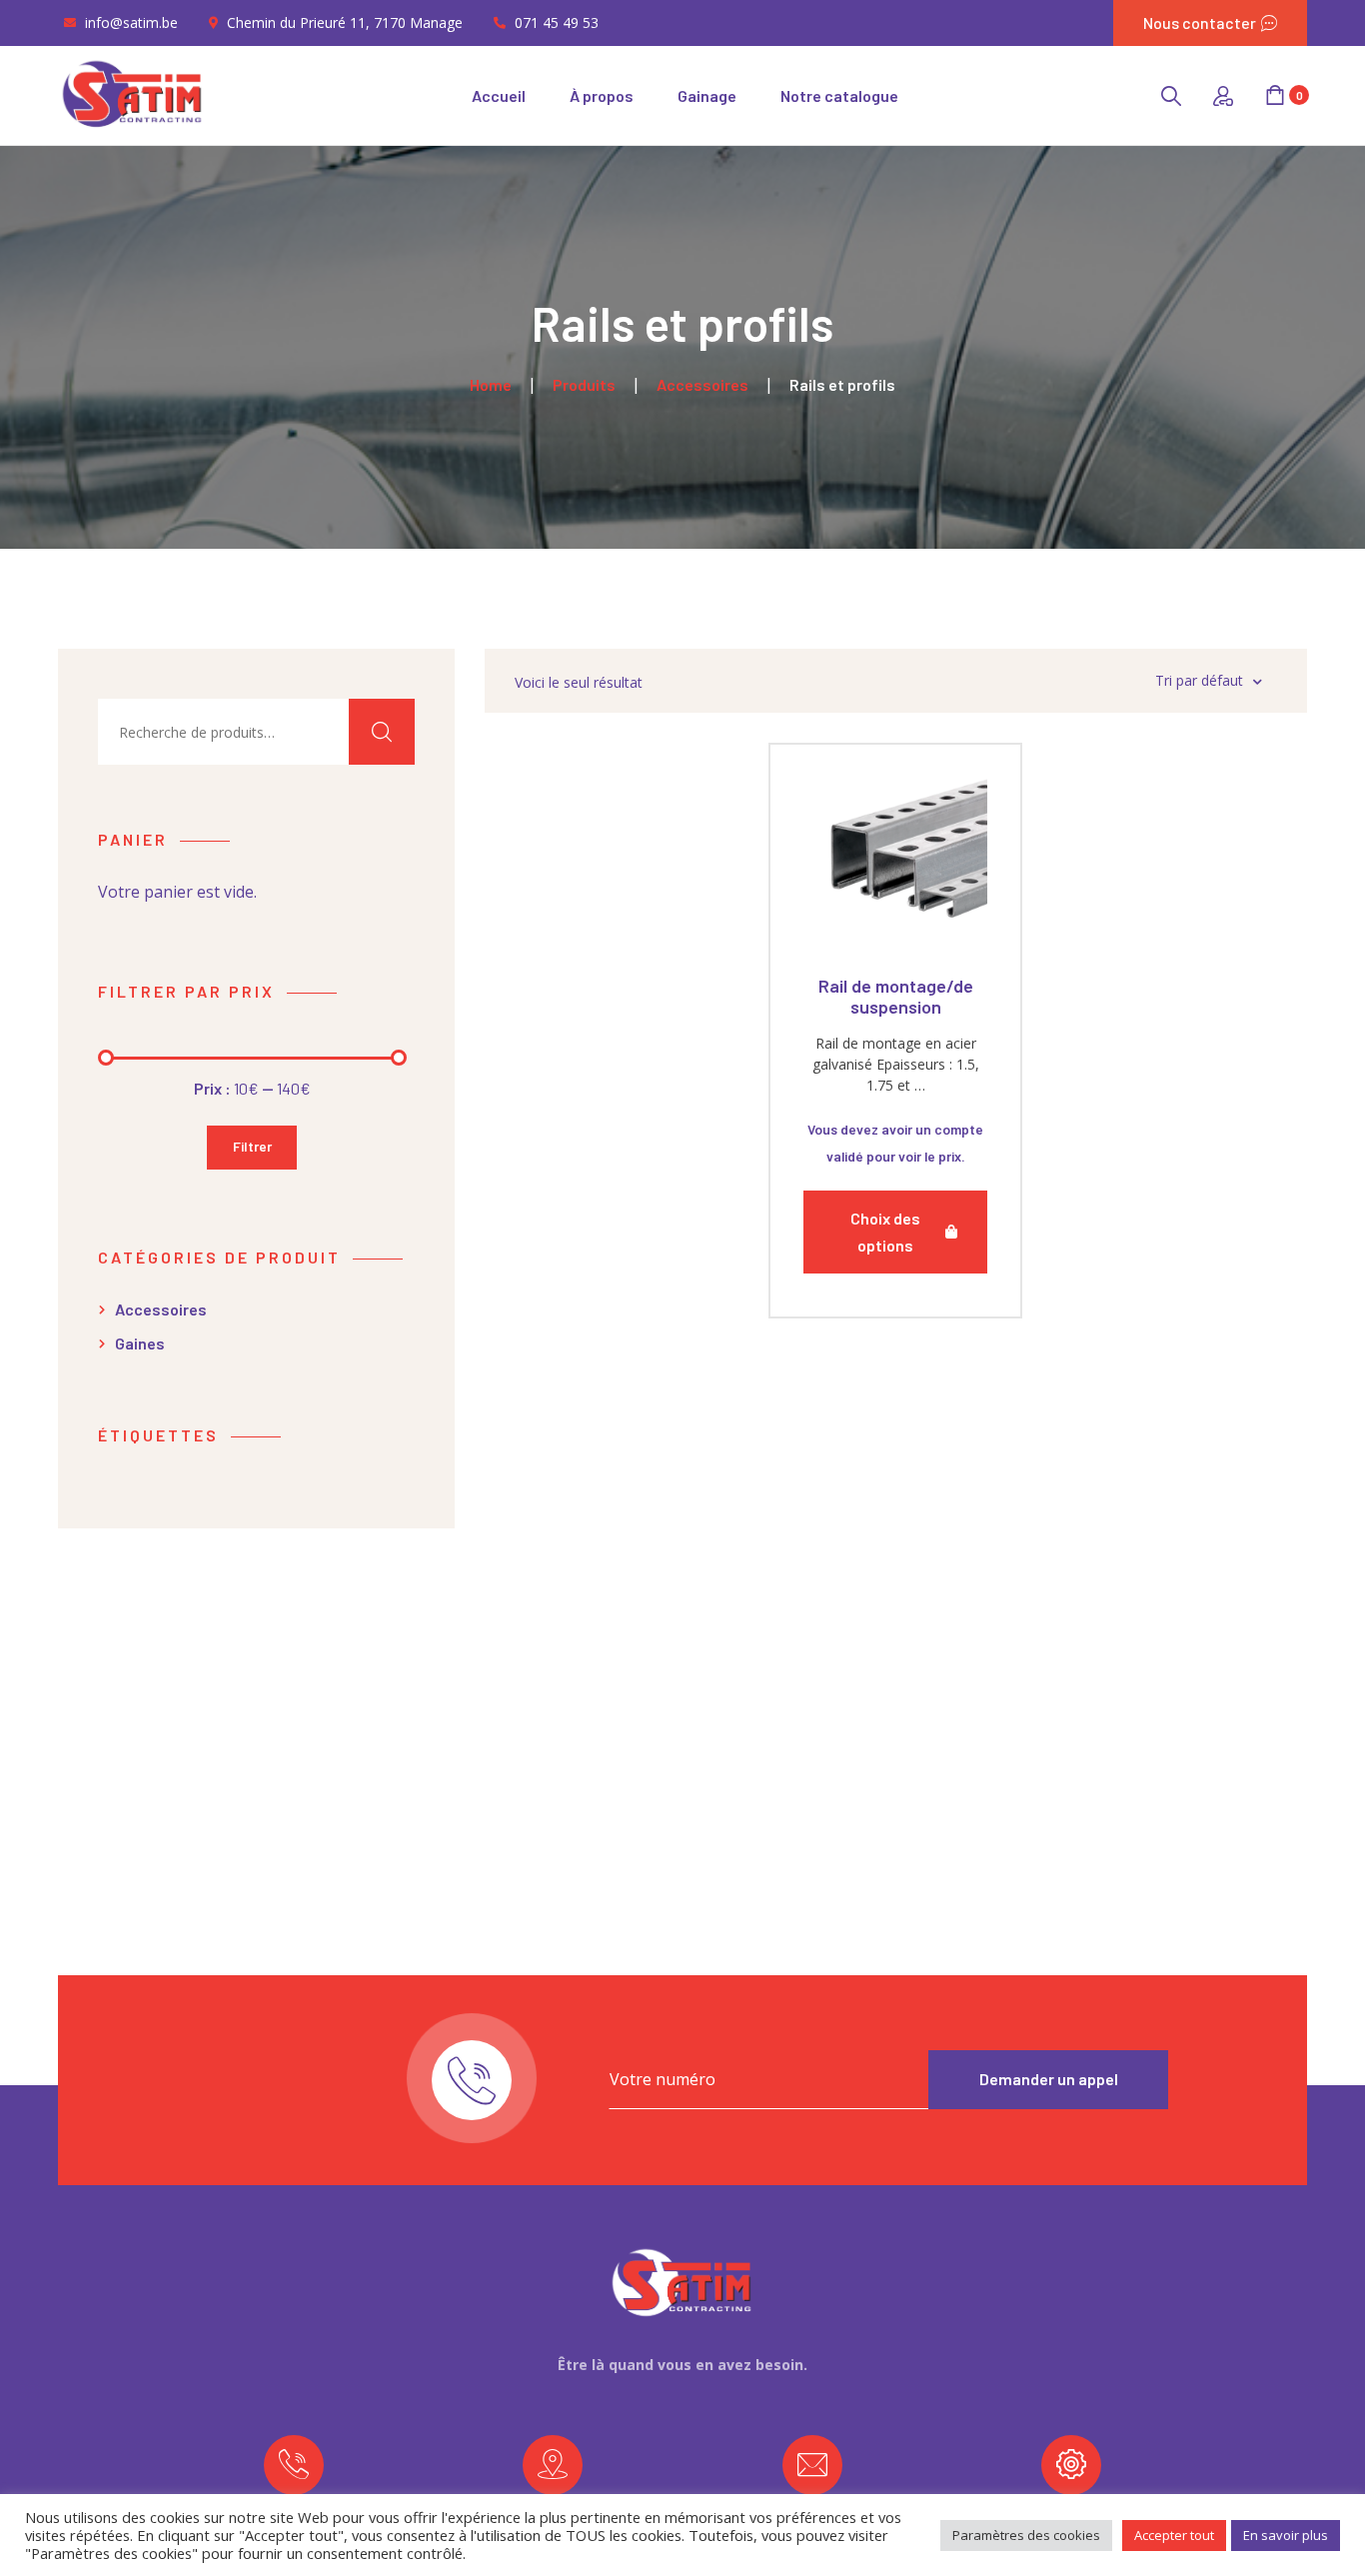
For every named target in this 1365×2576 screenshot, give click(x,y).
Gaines (140, 1343)
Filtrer (252, 1146)
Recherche (382, 732)
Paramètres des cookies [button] (1026, 2535)
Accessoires (161, 1309)
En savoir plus (1286, 2535)
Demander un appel (1049, 2079)
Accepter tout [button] (1174, 2535)
